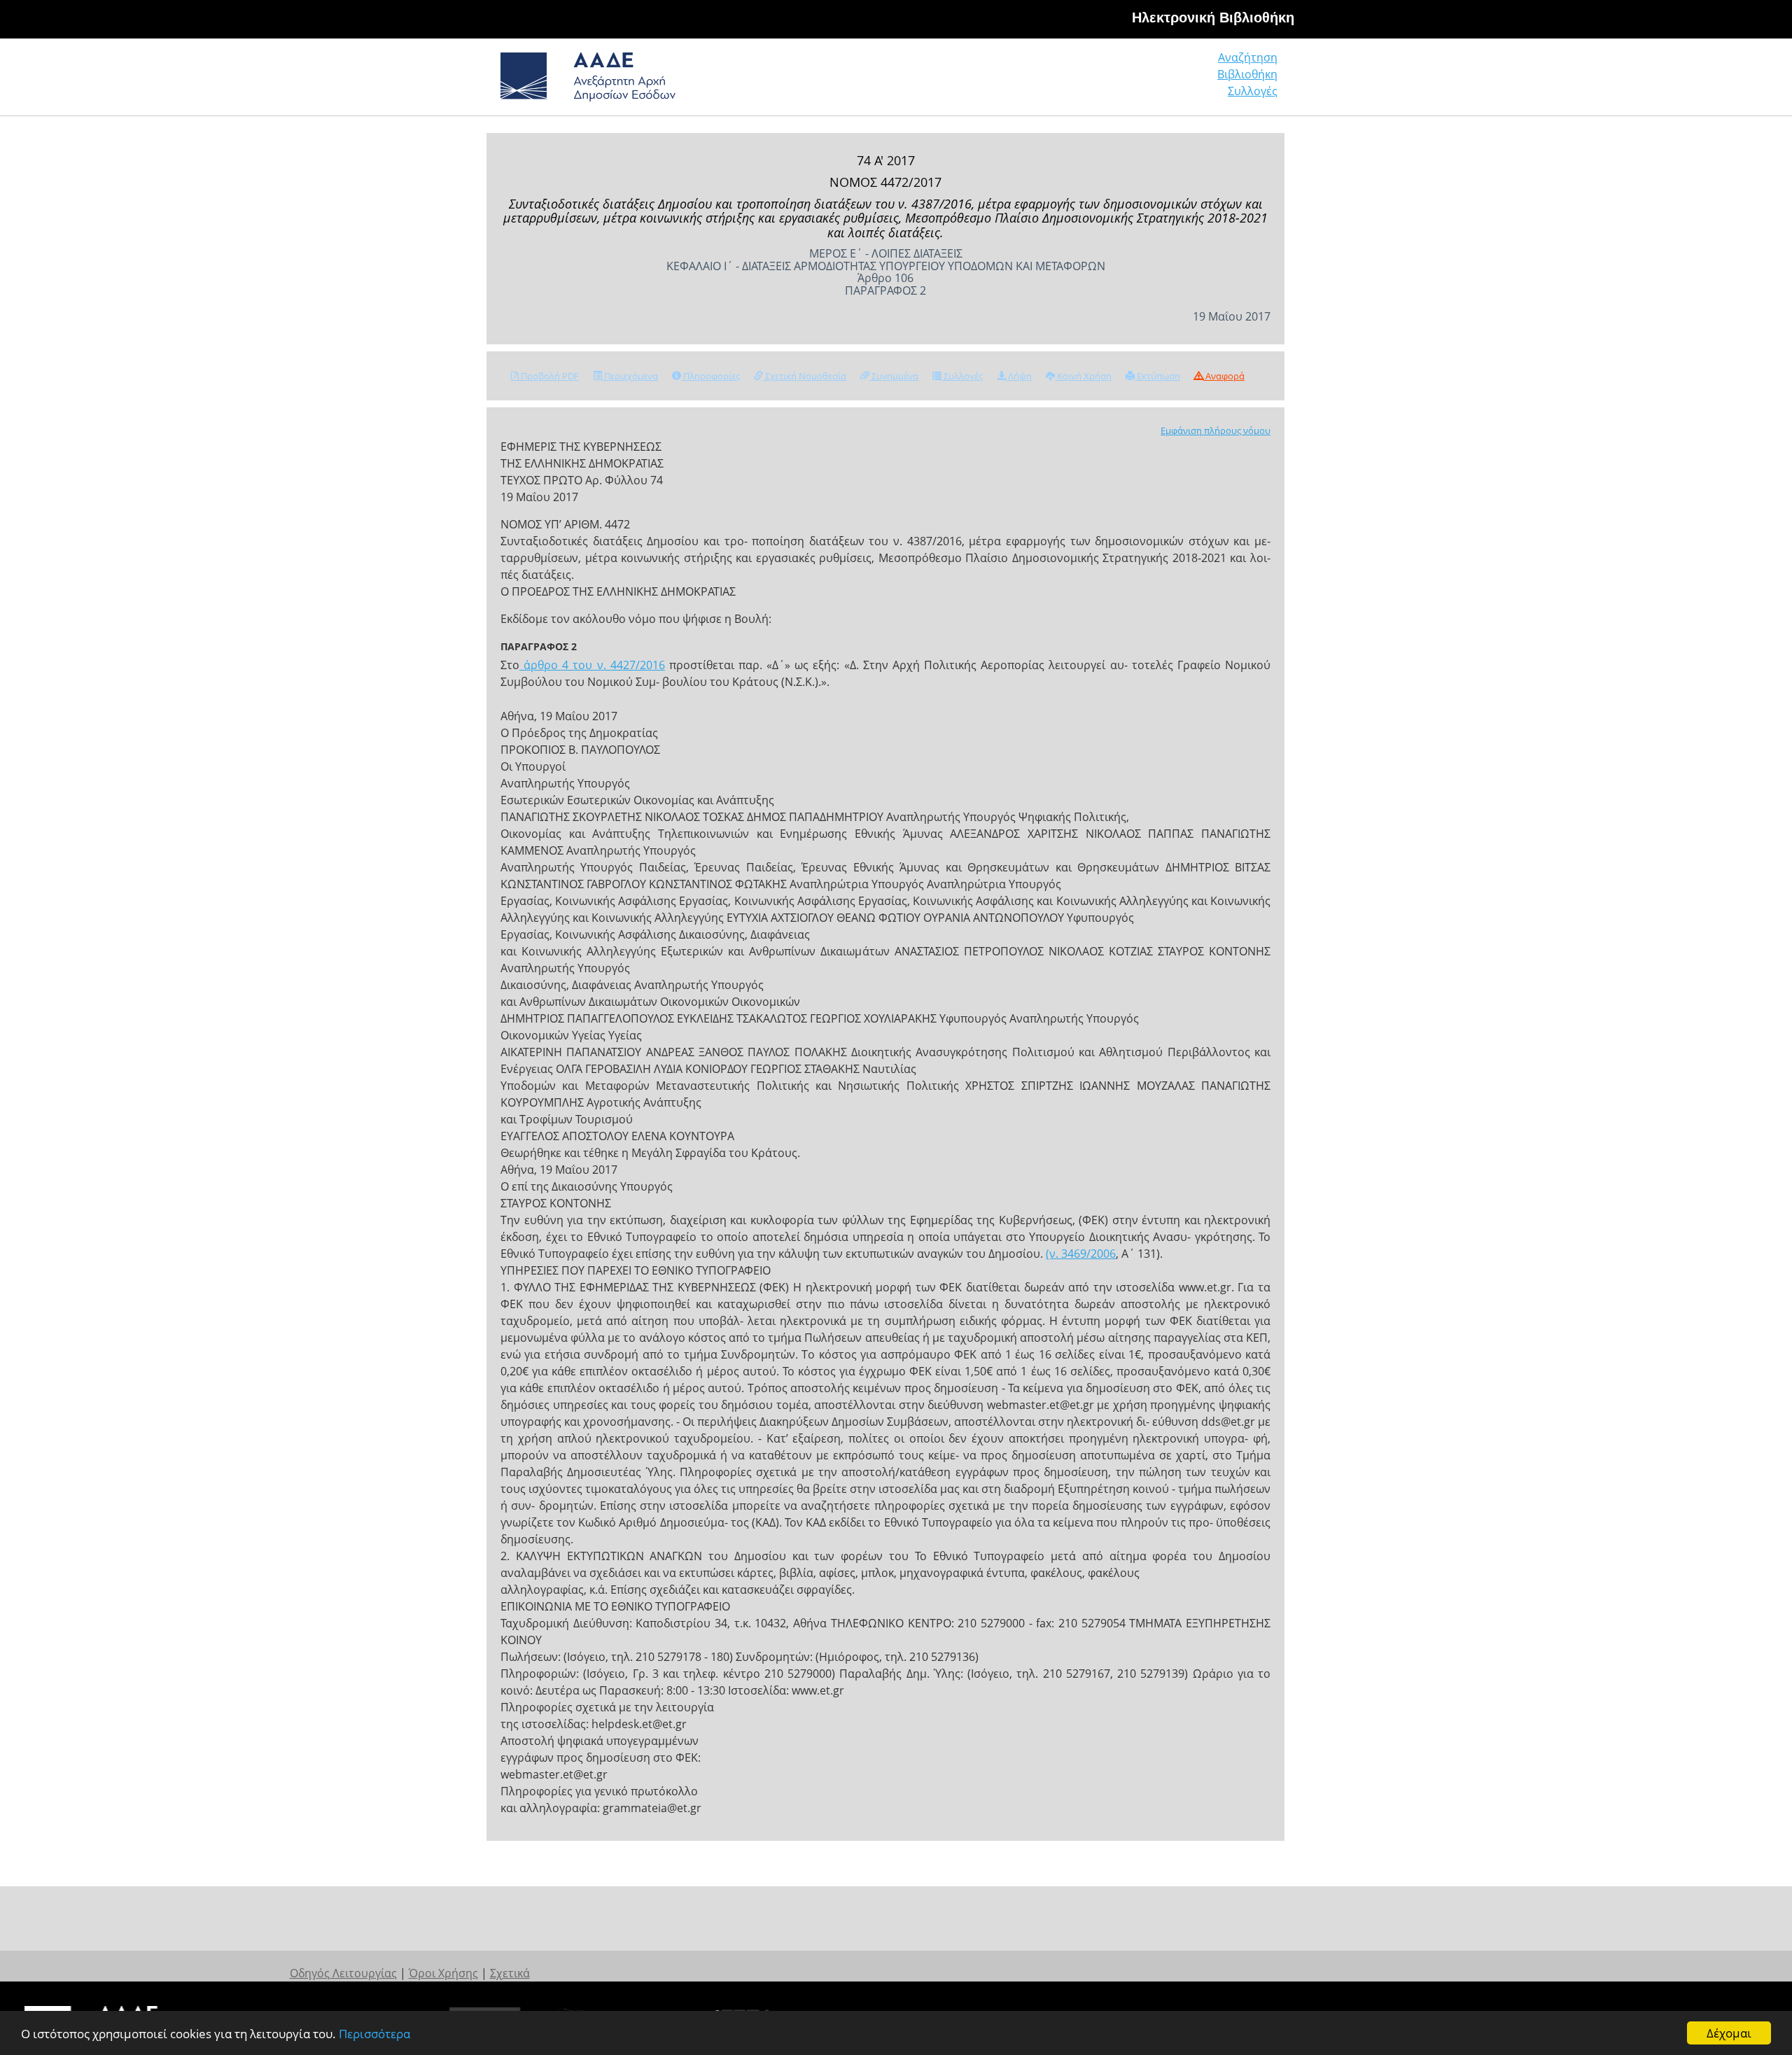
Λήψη (1019, 376)
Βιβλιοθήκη (1247, 74)
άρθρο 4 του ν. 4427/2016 (592, 665)
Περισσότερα (374, 2034)
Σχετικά (510, 1973)
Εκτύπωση (1157, 376)
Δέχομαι (1729, 2033)
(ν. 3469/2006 (1081, 1254)
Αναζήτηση (1248, 57)
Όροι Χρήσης (443, 1973)
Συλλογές (1253, 91)
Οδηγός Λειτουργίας (343, 1973)
